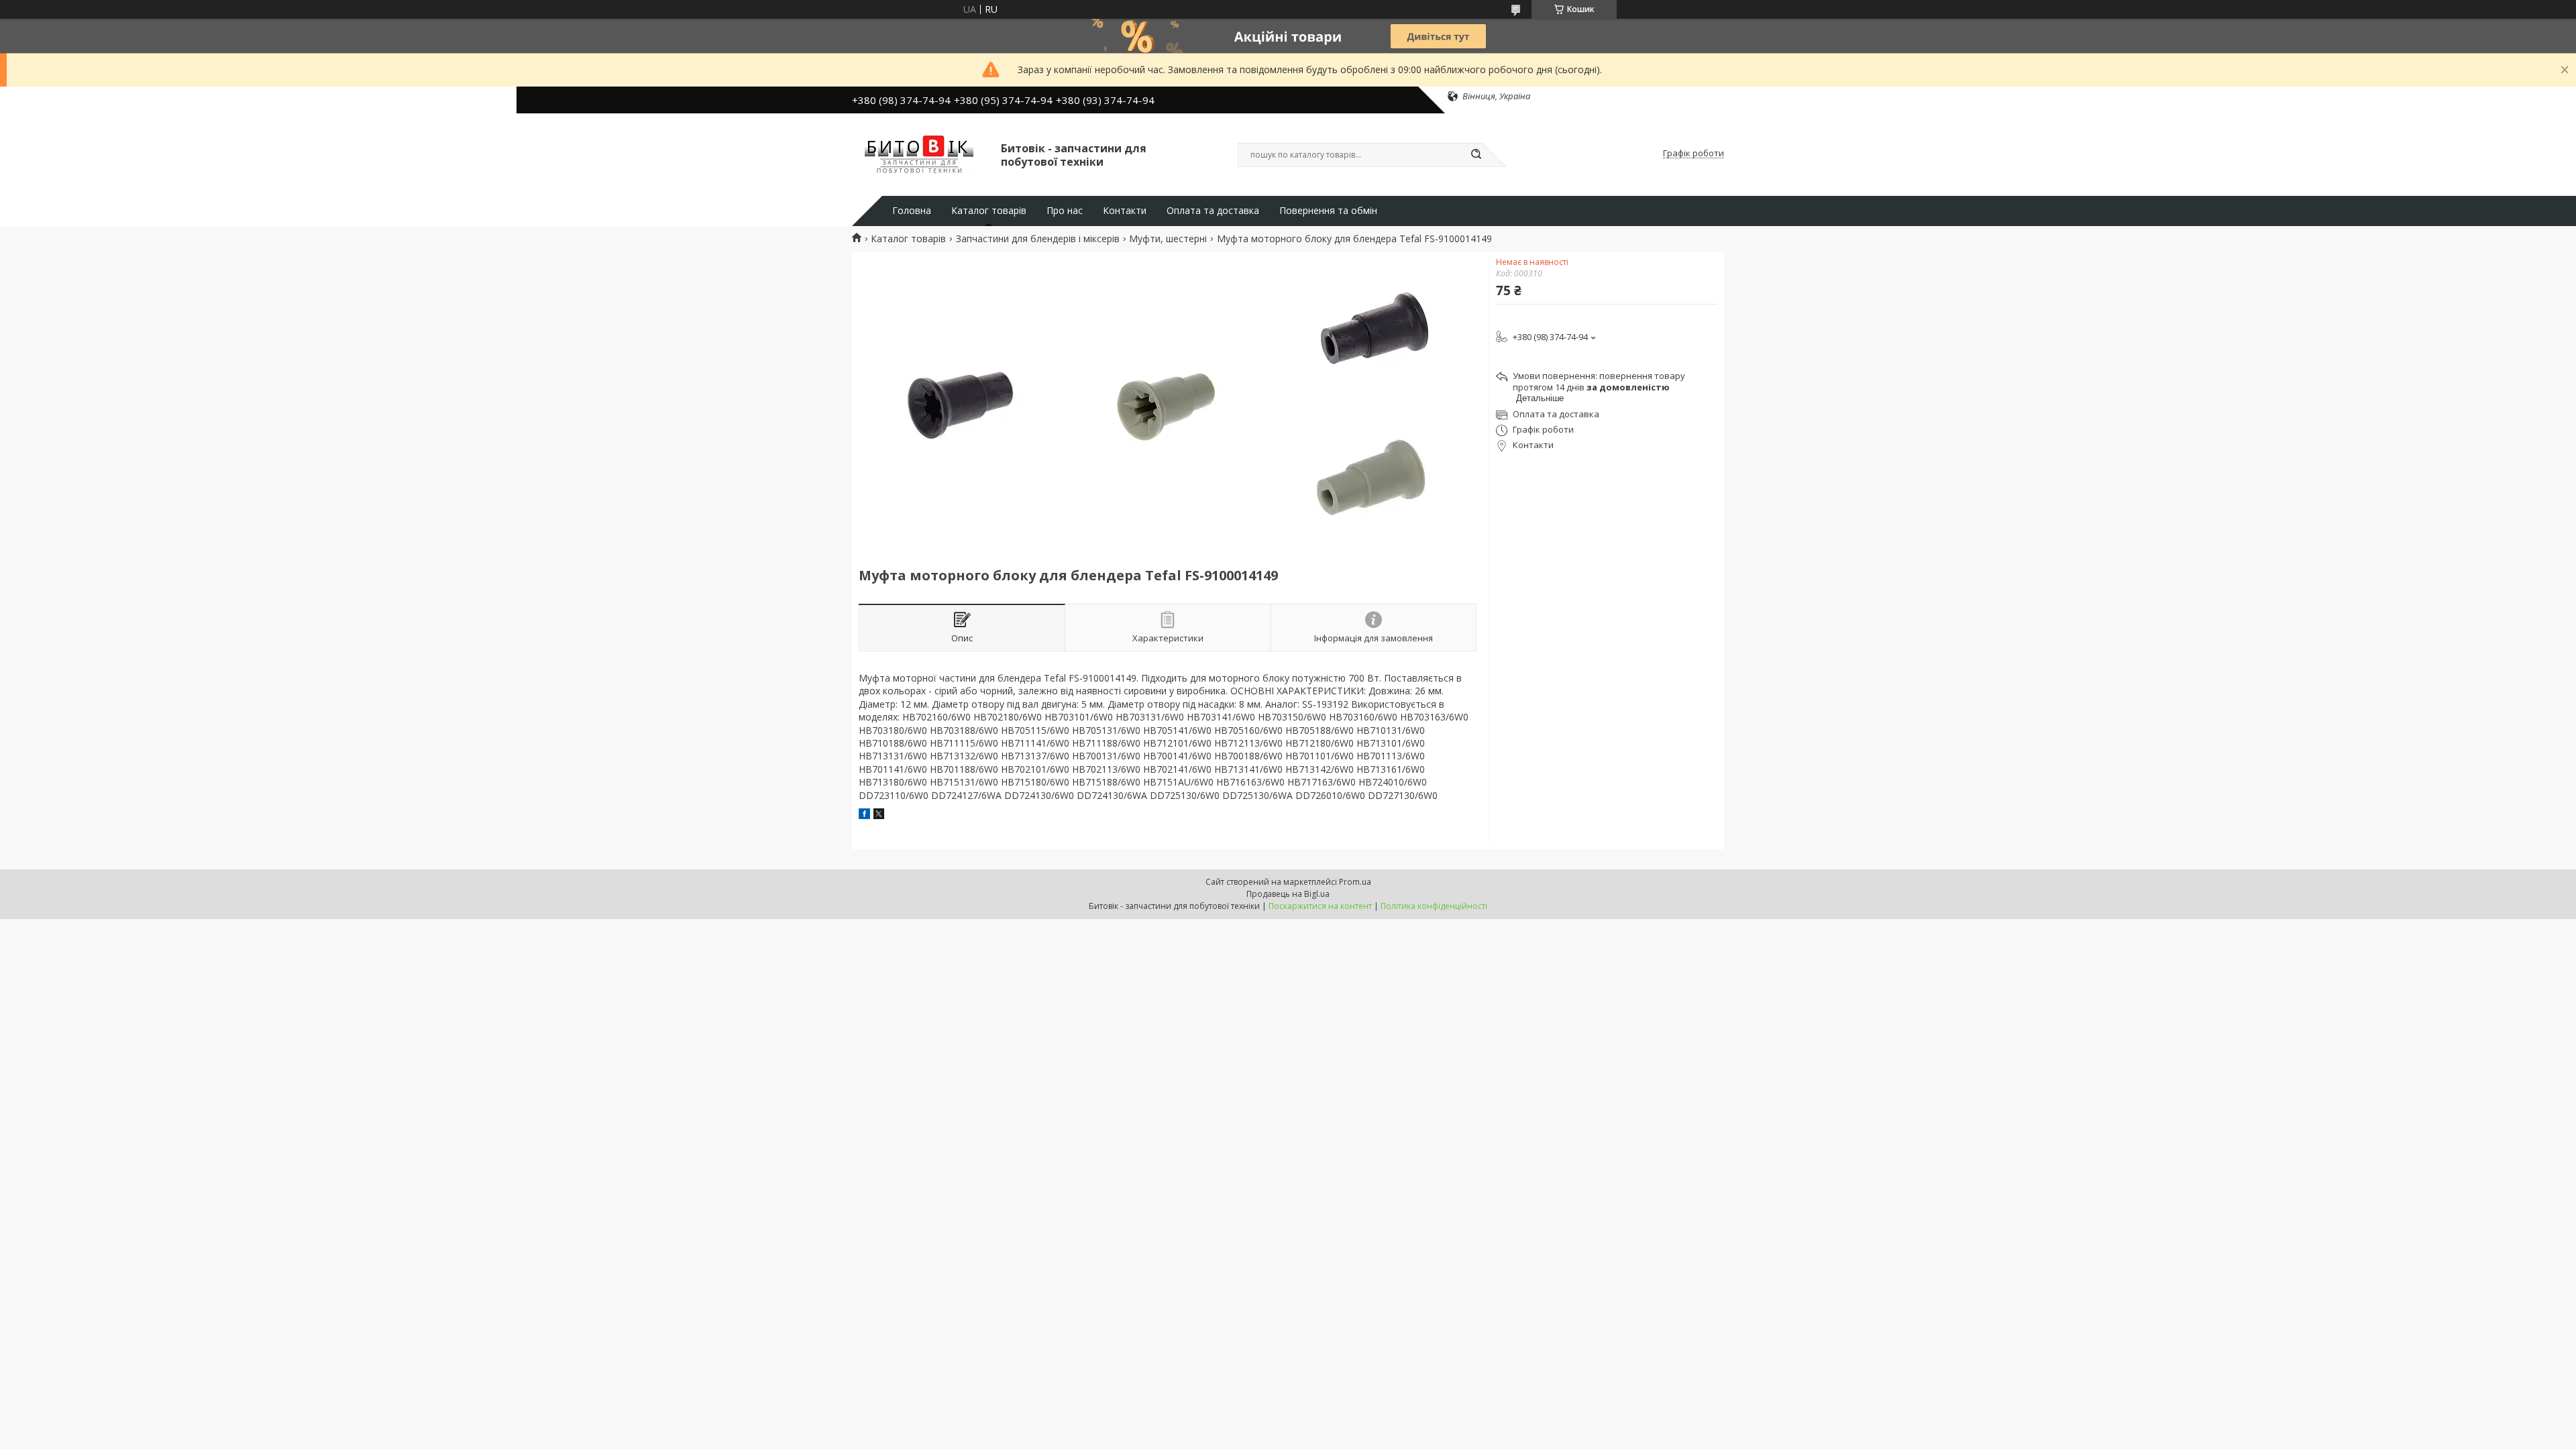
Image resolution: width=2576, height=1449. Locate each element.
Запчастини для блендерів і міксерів (1038, 239)
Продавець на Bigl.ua (1288, 894)
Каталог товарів (989, 211)
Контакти (1125, 211)
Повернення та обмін (1328, 211)
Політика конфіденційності (1434, 906)
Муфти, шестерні (1168, 239)
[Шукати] (1476, 155)
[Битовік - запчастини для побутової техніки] (920, 154)
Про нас (1065, 211)
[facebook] (864, 815)
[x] (879, 815)
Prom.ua (1355, 882)
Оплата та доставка (1213, 211)
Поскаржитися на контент (1320, 906)
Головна (912, 211)
